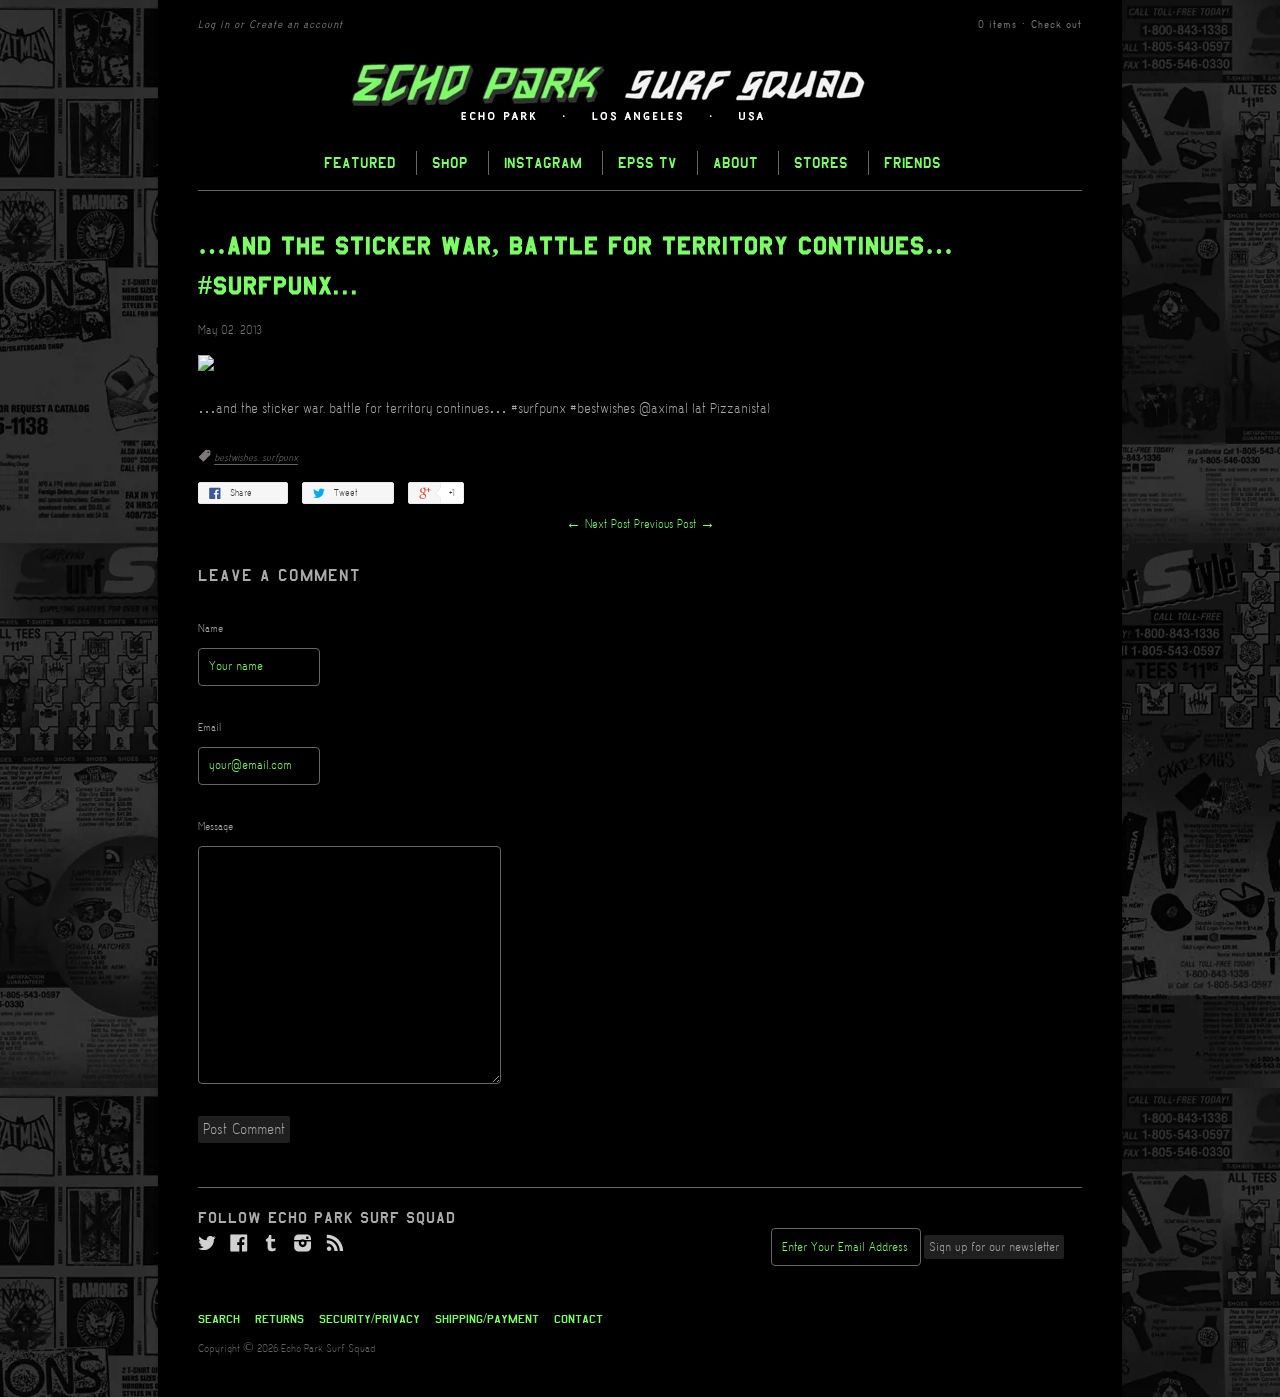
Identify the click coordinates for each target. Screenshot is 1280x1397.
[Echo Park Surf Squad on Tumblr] (271, 1244)
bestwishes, (238, 458)
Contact (578, 1319)
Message (215, 827)
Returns (279, 1319)
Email (210, 728)
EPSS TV (647, 162)
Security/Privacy (369, 1319)
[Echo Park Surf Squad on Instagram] (303, 1244)
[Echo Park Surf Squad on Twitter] (207, 1244)
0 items (997, 25)
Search (219, 1319)
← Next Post (598, 524)
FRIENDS (912, 162)
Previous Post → (674, 524)
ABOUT (735, 162)
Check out (1056, 25)
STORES (821, 162)
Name (210, 629)
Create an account (296, 25)
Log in (214, 25)
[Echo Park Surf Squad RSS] (335, 1244)
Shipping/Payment (487, 1319)
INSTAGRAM (543, 162)
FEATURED (360, 162)
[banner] (640, 93)
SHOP (450, 162)
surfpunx (280, 458)
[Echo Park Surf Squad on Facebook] (239, 1244)
